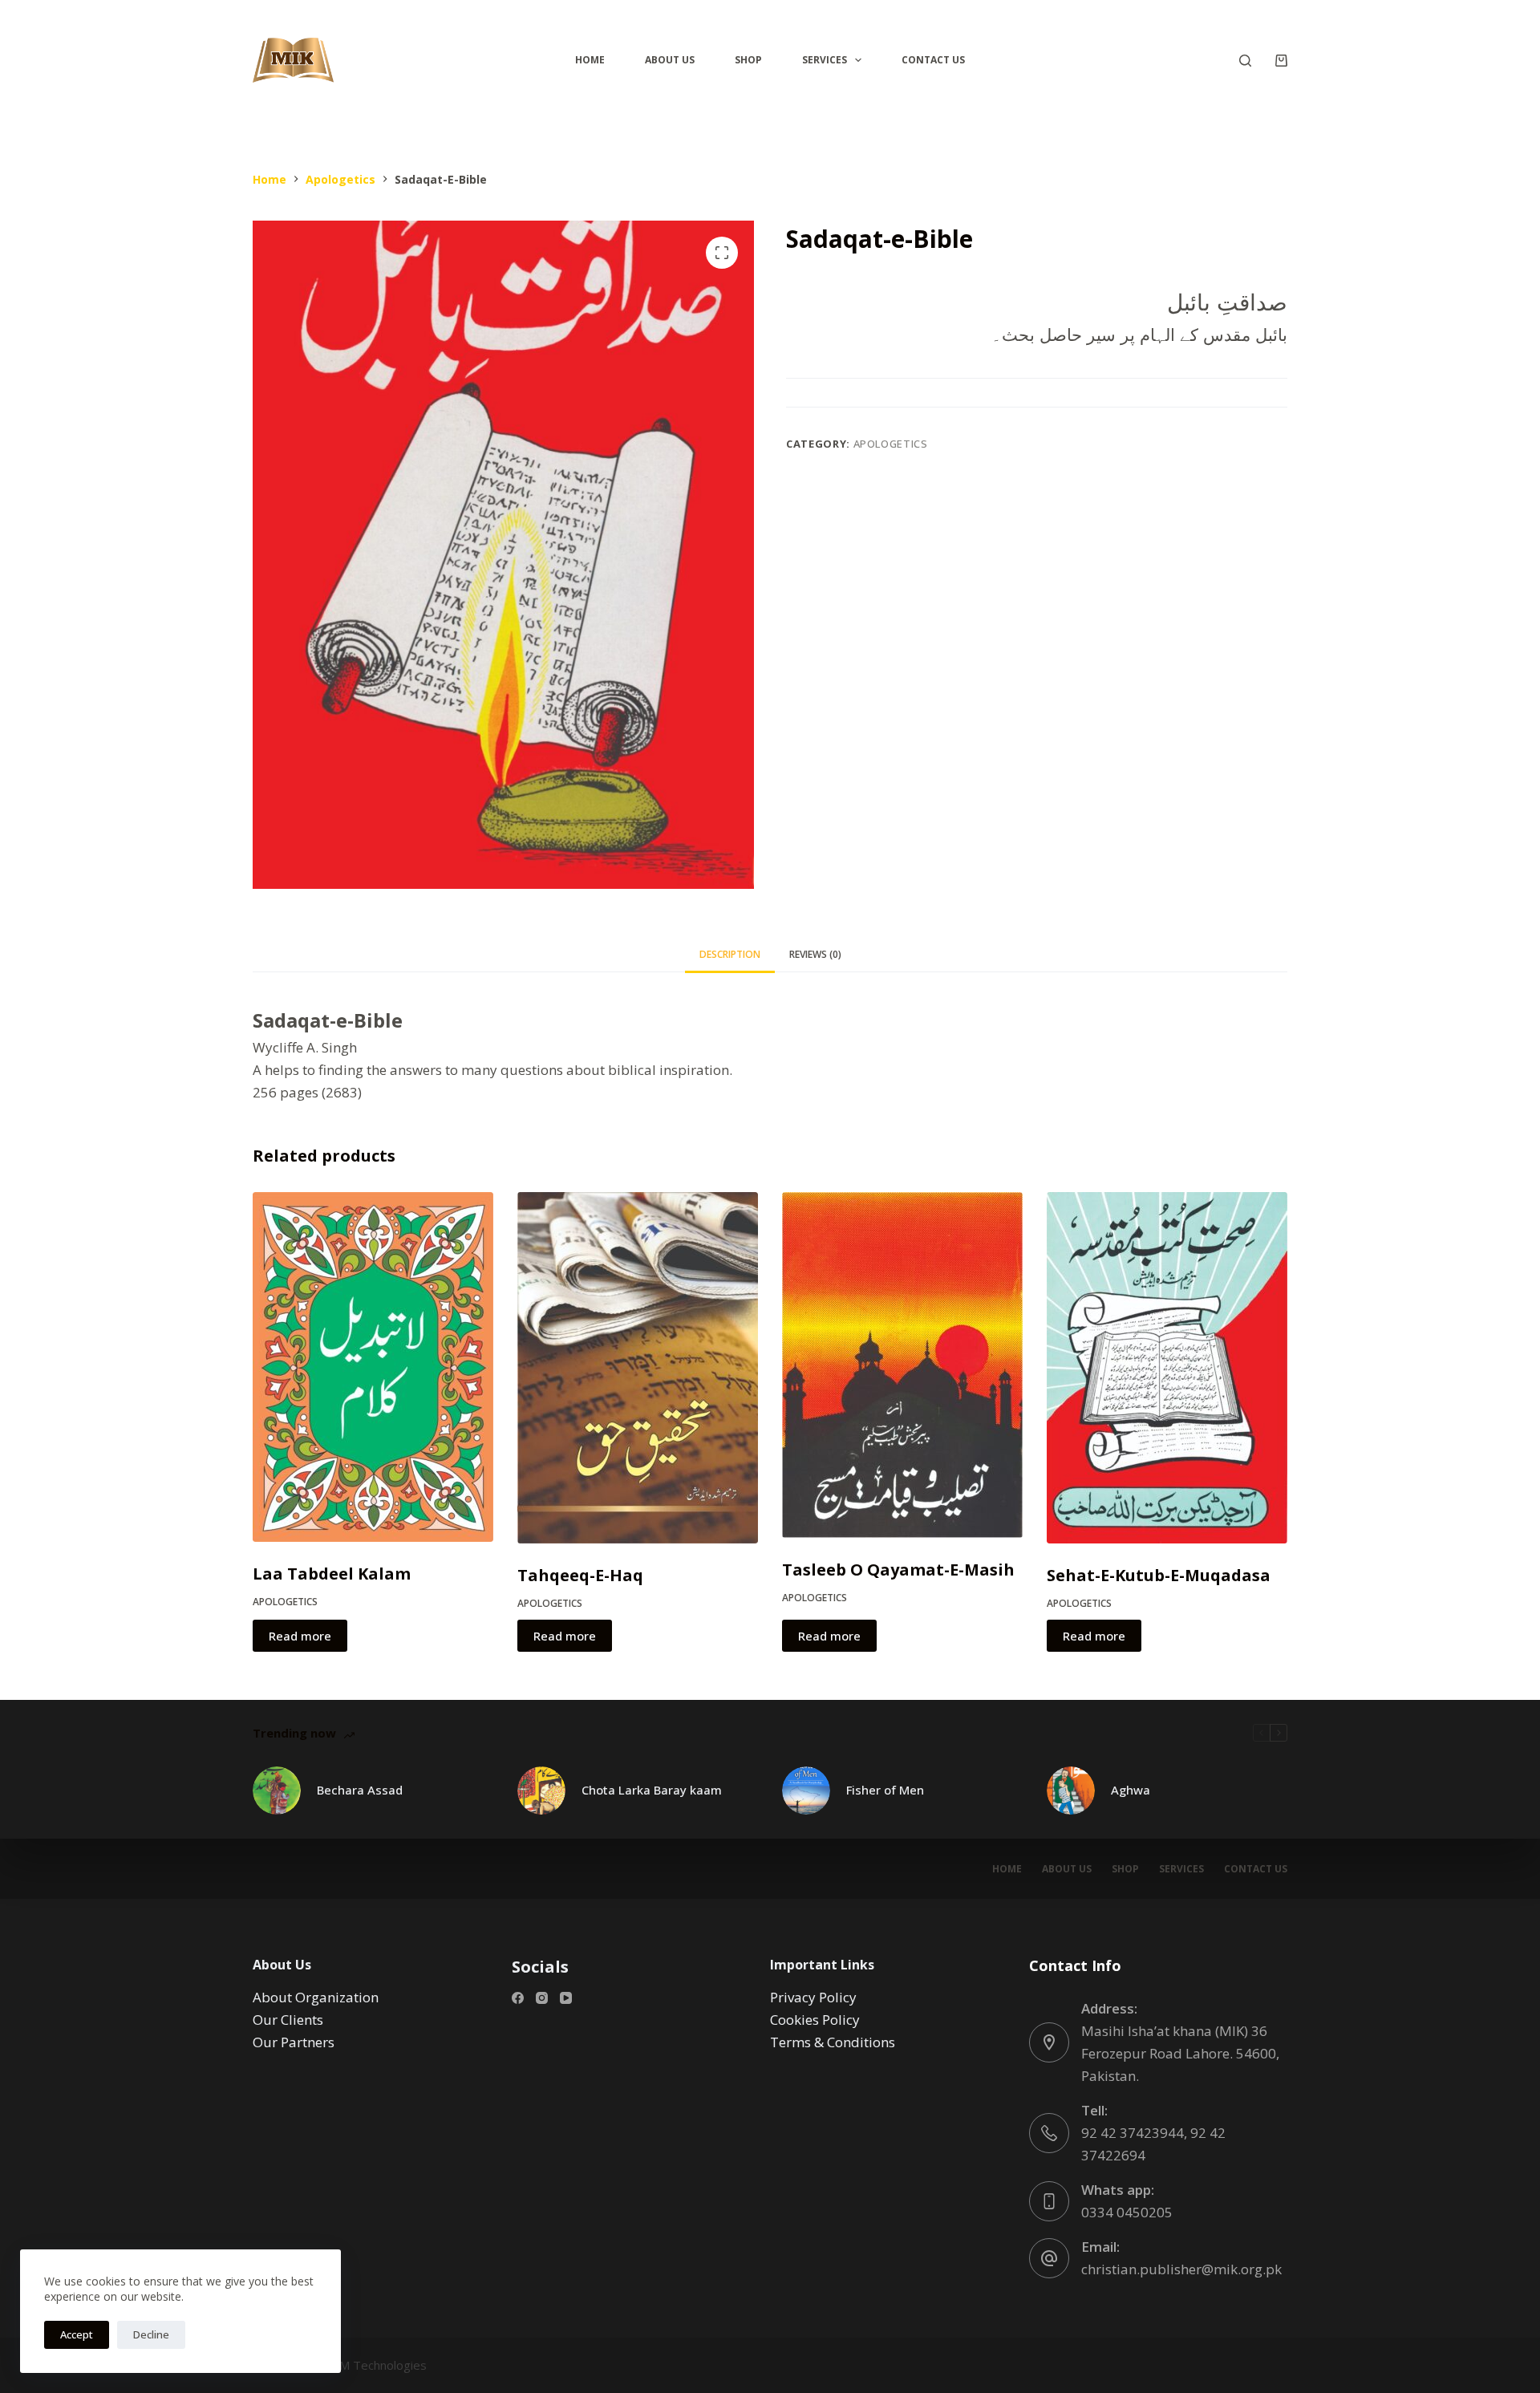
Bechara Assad (360, 1790)
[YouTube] (566, 1998)
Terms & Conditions (833, 2042)
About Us (670, 60)
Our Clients (288, 2020)
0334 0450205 (1127, 2212)
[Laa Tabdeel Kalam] (373, 1367)
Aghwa (1131, 1790)
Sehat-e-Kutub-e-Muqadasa (1159, 1575)
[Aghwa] (1071, 1791)
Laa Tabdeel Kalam (332, 1574)
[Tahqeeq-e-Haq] (638, 1368)
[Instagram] (542, 1998)
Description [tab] (730, 954)
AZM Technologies (376, 2365)
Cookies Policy (815, 2020)
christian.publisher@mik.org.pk (1181, 2269)
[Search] (1245, 61)
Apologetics (891, 444)
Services (825, 60)
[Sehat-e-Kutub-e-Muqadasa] (1167, 1368)
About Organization (316, 1997)
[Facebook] (518, 1998)
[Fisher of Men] (806, 1791)
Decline (151, 2334)
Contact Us (933, 60)
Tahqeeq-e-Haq (580, 1575)
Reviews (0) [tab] (815, 954)
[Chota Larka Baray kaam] (541, 1791)
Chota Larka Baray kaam (652, 1790)
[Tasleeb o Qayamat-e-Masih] (902, 1365)
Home (590, 60)
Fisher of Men (885, 1790)
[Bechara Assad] (277, 1791)
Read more (300, 1636)
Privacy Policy (813, 1997)
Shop (748, 60)
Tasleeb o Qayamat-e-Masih (898, 1570)
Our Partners (294, 2042)
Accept (77, 2334)
